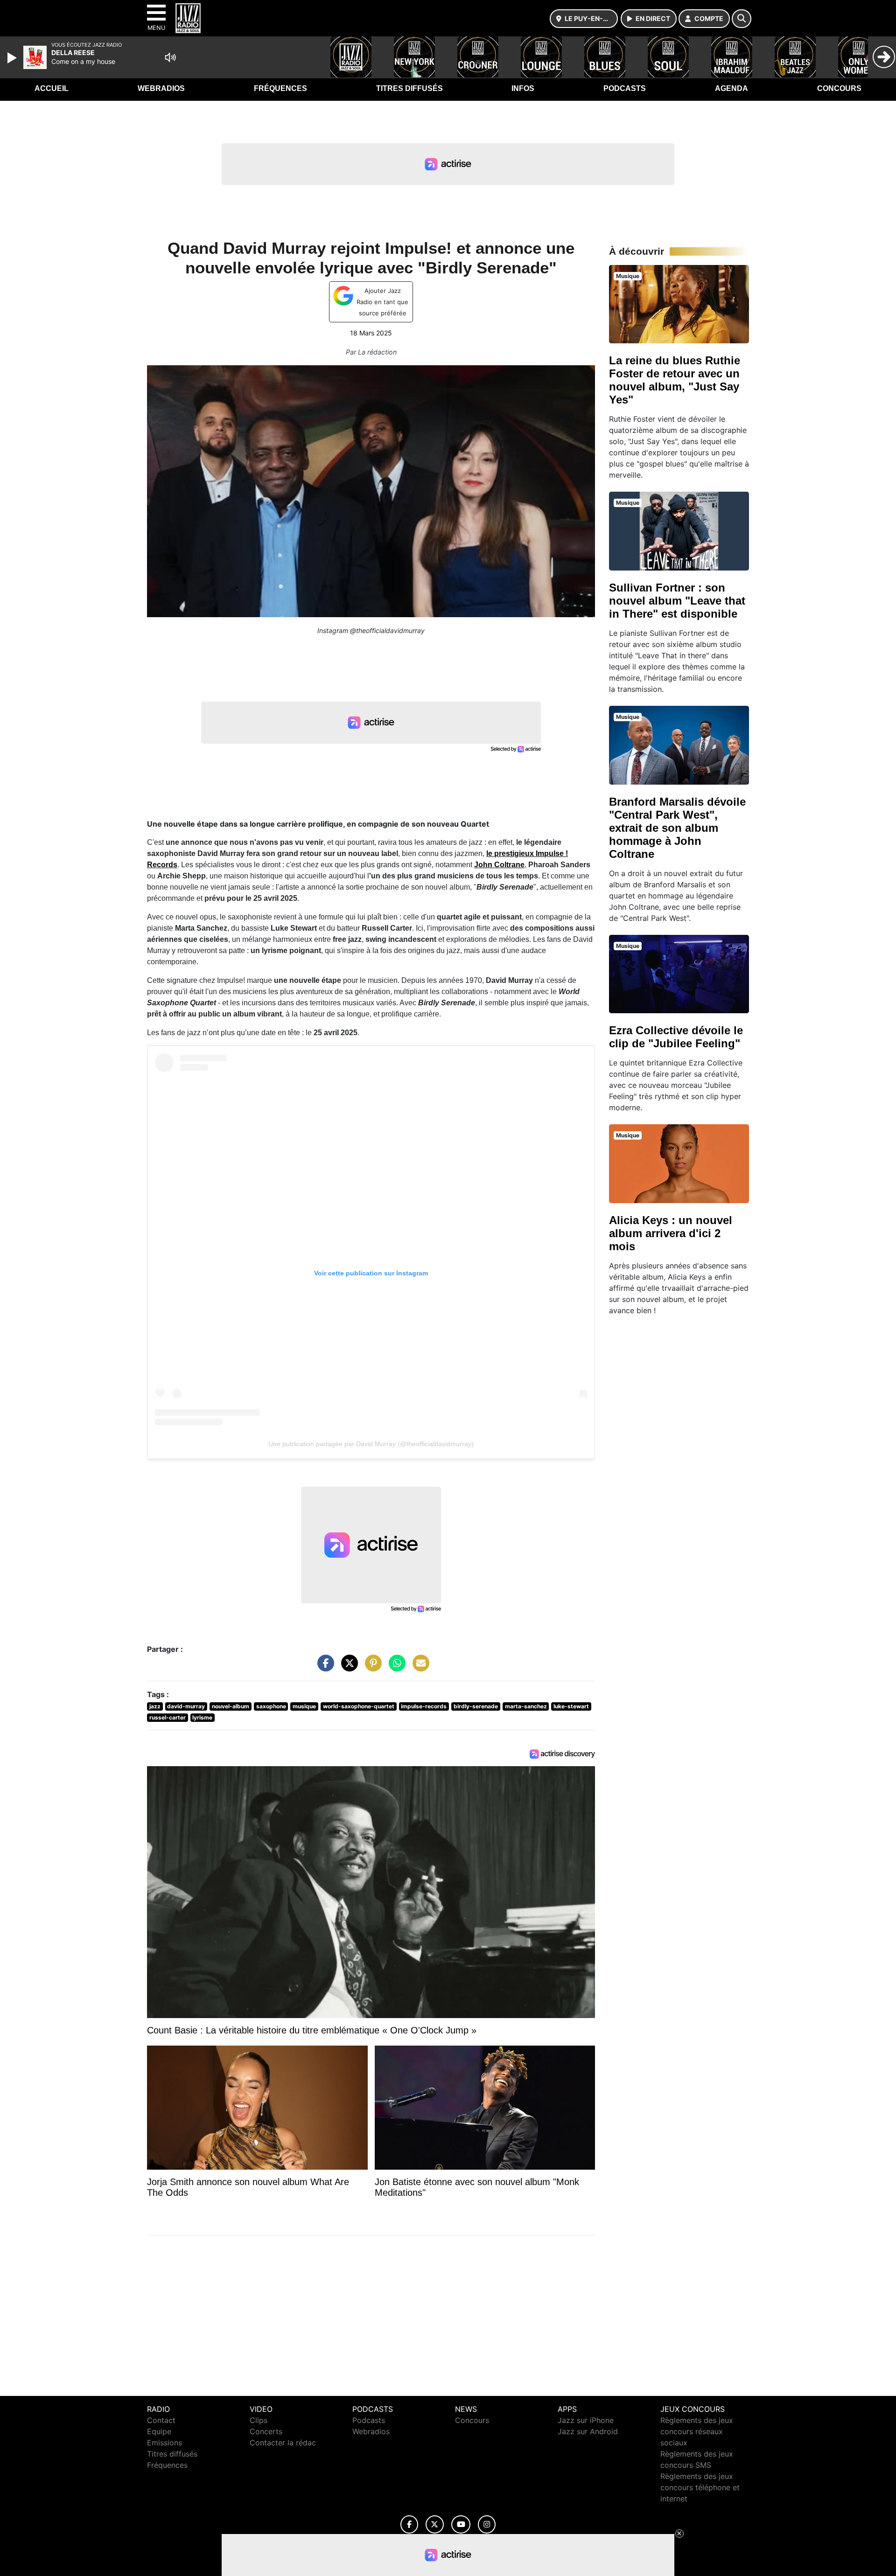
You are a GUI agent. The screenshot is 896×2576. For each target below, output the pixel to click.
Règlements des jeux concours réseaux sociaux (697, 2431)
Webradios (161, 88)
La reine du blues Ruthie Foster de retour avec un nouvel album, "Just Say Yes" (675, 380)
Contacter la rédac (283, 2443)
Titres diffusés (409, 88)
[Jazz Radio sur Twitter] (435, 2524)
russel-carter (168, 1717)
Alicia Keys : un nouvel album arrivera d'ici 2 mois (671, 1233)
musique (304, 1706)
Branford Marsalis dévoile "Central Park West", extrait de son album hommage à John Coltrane (677, 828)
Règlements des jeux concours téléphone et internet (700, 2487)
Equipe (159, 2431)
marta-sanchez (526, 1706)
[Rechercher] (742, 19)
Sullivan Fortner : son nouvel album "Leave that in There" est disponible (677, 601)
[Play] (13, 58)
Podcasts (625, 88)
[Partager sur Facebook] (323, 1668)
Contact (161, 2420)
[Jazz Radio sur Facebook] (409, 2524)
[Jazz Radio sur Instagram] (487, 2524)
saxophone (271, 1706)
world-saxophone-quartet (359, 1706)
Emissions (164, 2443)
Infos (523, 88)
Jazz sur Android (588, 2431)
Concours (839, 88)
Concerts (266, 2431)
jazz (155, 1706)
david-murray (186, 1706)
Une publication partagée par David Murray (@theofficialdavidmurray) (371, 1444)
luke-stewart (571, 1706)
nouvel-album (231, 1706)
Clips (259, 2420)
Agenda (731, 88)
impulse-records (424, 1706)
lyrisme (202, 1717)
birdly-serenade (476, 1706)
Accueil (52, 88)
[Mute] (170, 57)
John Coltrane (499, 865)
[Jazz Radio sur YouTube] (461, 2524)
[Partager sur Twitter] (347, 1668)
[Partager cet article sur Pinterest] (371, 1668)
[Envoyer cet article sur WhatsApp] (395, 1668)
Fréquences (280, 88)
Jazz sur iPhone (586, 2420)
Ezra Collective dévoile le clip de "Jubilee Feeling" (676, 1037)
